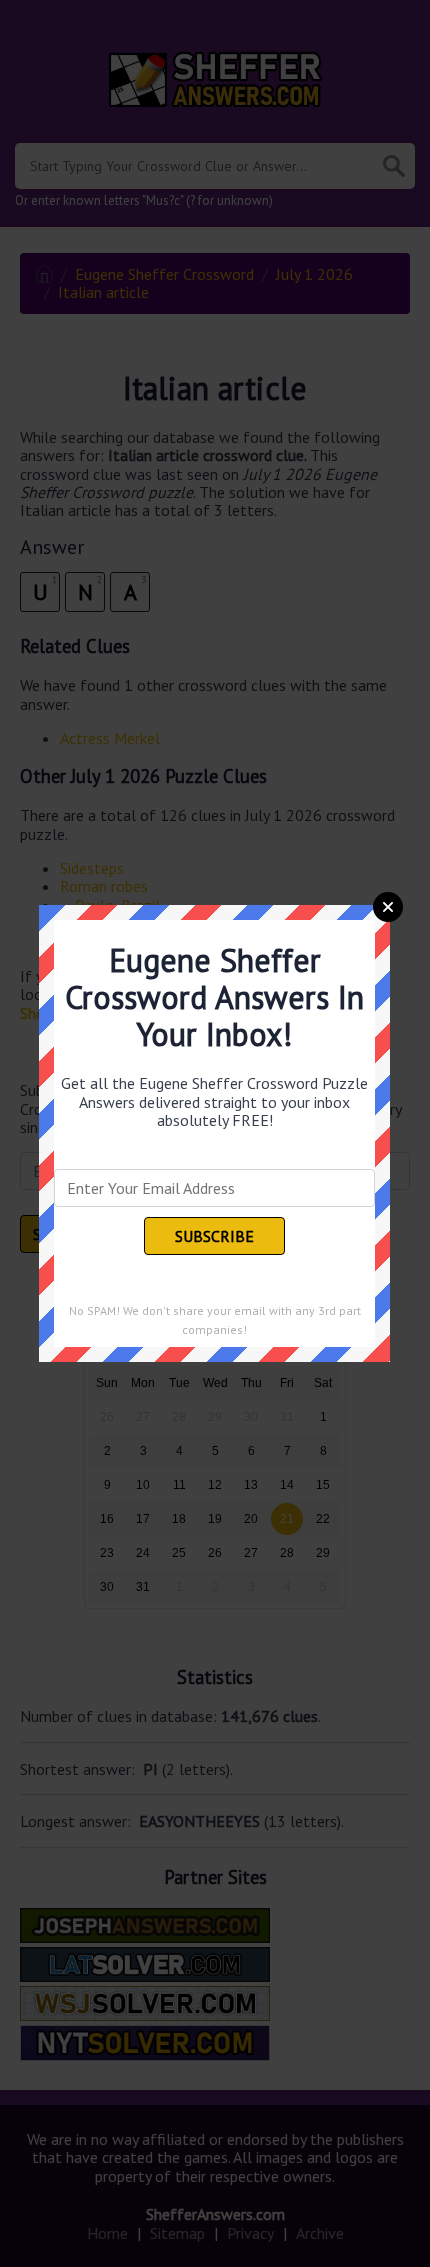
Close (388, 907)
